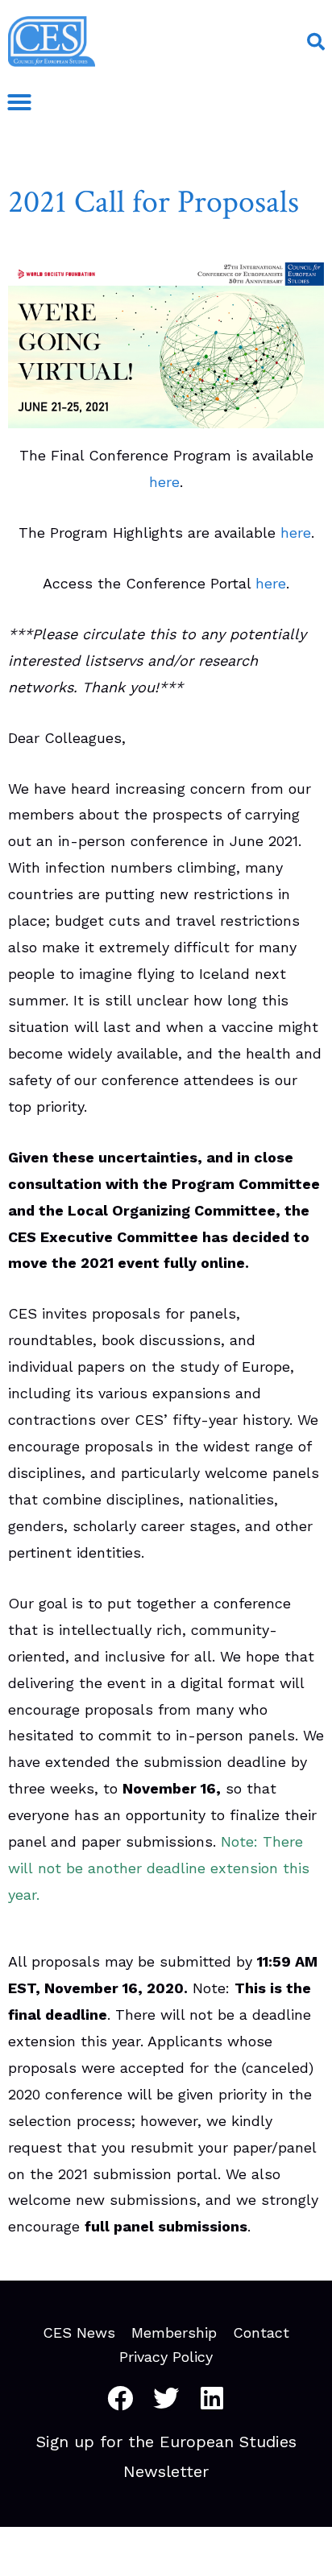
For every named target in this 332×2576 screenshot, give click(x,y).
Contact (261, 2333)
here (164, 482)
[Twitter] (166, 2398)
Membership (174, 2333)
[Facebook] (120, 2398)
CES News (79, 2333)
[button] (316, 42)
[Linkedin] (212, 2398)
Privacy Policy (166, 2357)
